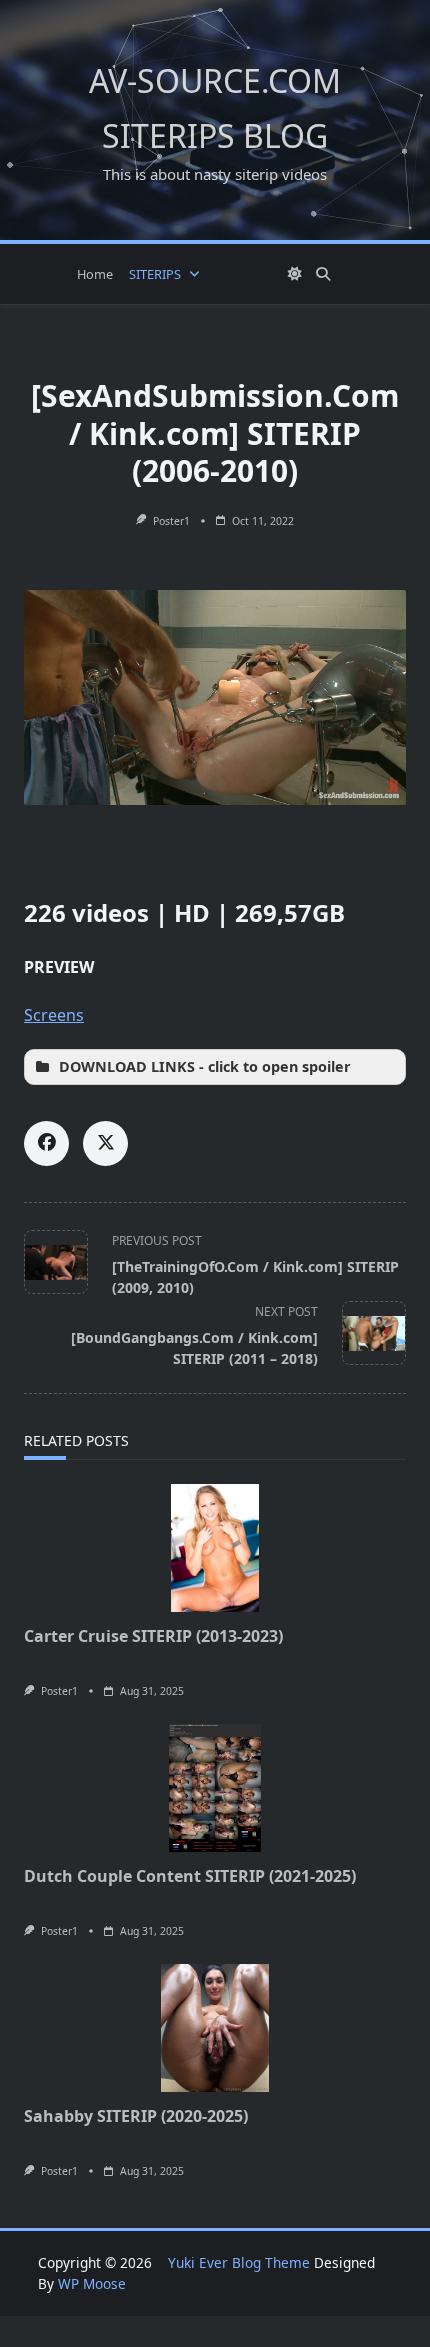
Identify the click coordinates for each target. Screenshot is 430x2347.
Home (95, 274)
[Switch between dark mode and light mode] (295, 274)
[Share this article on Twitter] (105, 1143)
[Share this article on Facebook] (46, 1143)
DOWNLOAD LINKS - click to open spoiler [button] (205, 1066)
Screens (54, 1015)
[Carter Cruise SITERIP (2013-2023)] (215, 1548)
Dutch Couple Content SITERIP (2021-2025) (190, 1876)
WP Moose (92, 2283)
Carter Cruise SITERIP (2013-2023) (153, 1636)
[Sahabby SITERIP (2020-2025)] (215, 2028)
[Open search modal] (323, 274)
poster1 (171, 521)
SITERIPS (155, 274)
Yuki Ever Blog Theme (239, 2262)
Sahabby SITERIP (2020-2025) (136, 2116)
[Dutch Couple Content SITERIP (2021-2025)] (215, 1788)
